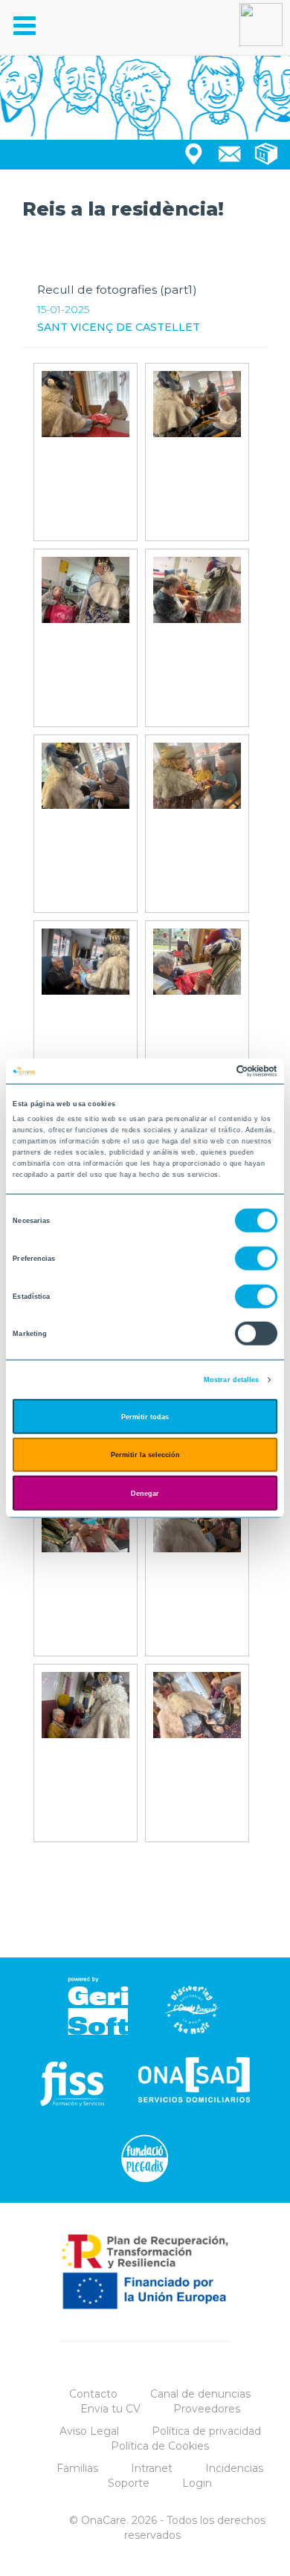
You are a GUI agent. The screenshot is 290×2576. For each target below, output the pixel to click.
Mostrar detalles (232, 1380)
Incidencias (234, 2468)
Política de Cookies (160, 2446)
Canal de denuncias (200, 2394)
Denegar (145, 1493)
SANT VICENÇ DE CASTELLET (119, 327)
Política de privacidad (206, 2431)
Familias (77, 2468)
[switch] (256, 1259)
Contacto (93, 2394)
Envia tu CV (110, 2409)
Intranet (152, 2468)
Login (197, 2483)
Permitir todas (145, 1416)
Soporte (129, 2483)
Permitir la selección (145, 1455)
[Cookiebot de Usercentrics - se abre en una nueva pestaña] (212, 1071)
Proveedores (207, 2409)
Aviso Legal (89, 2431)
